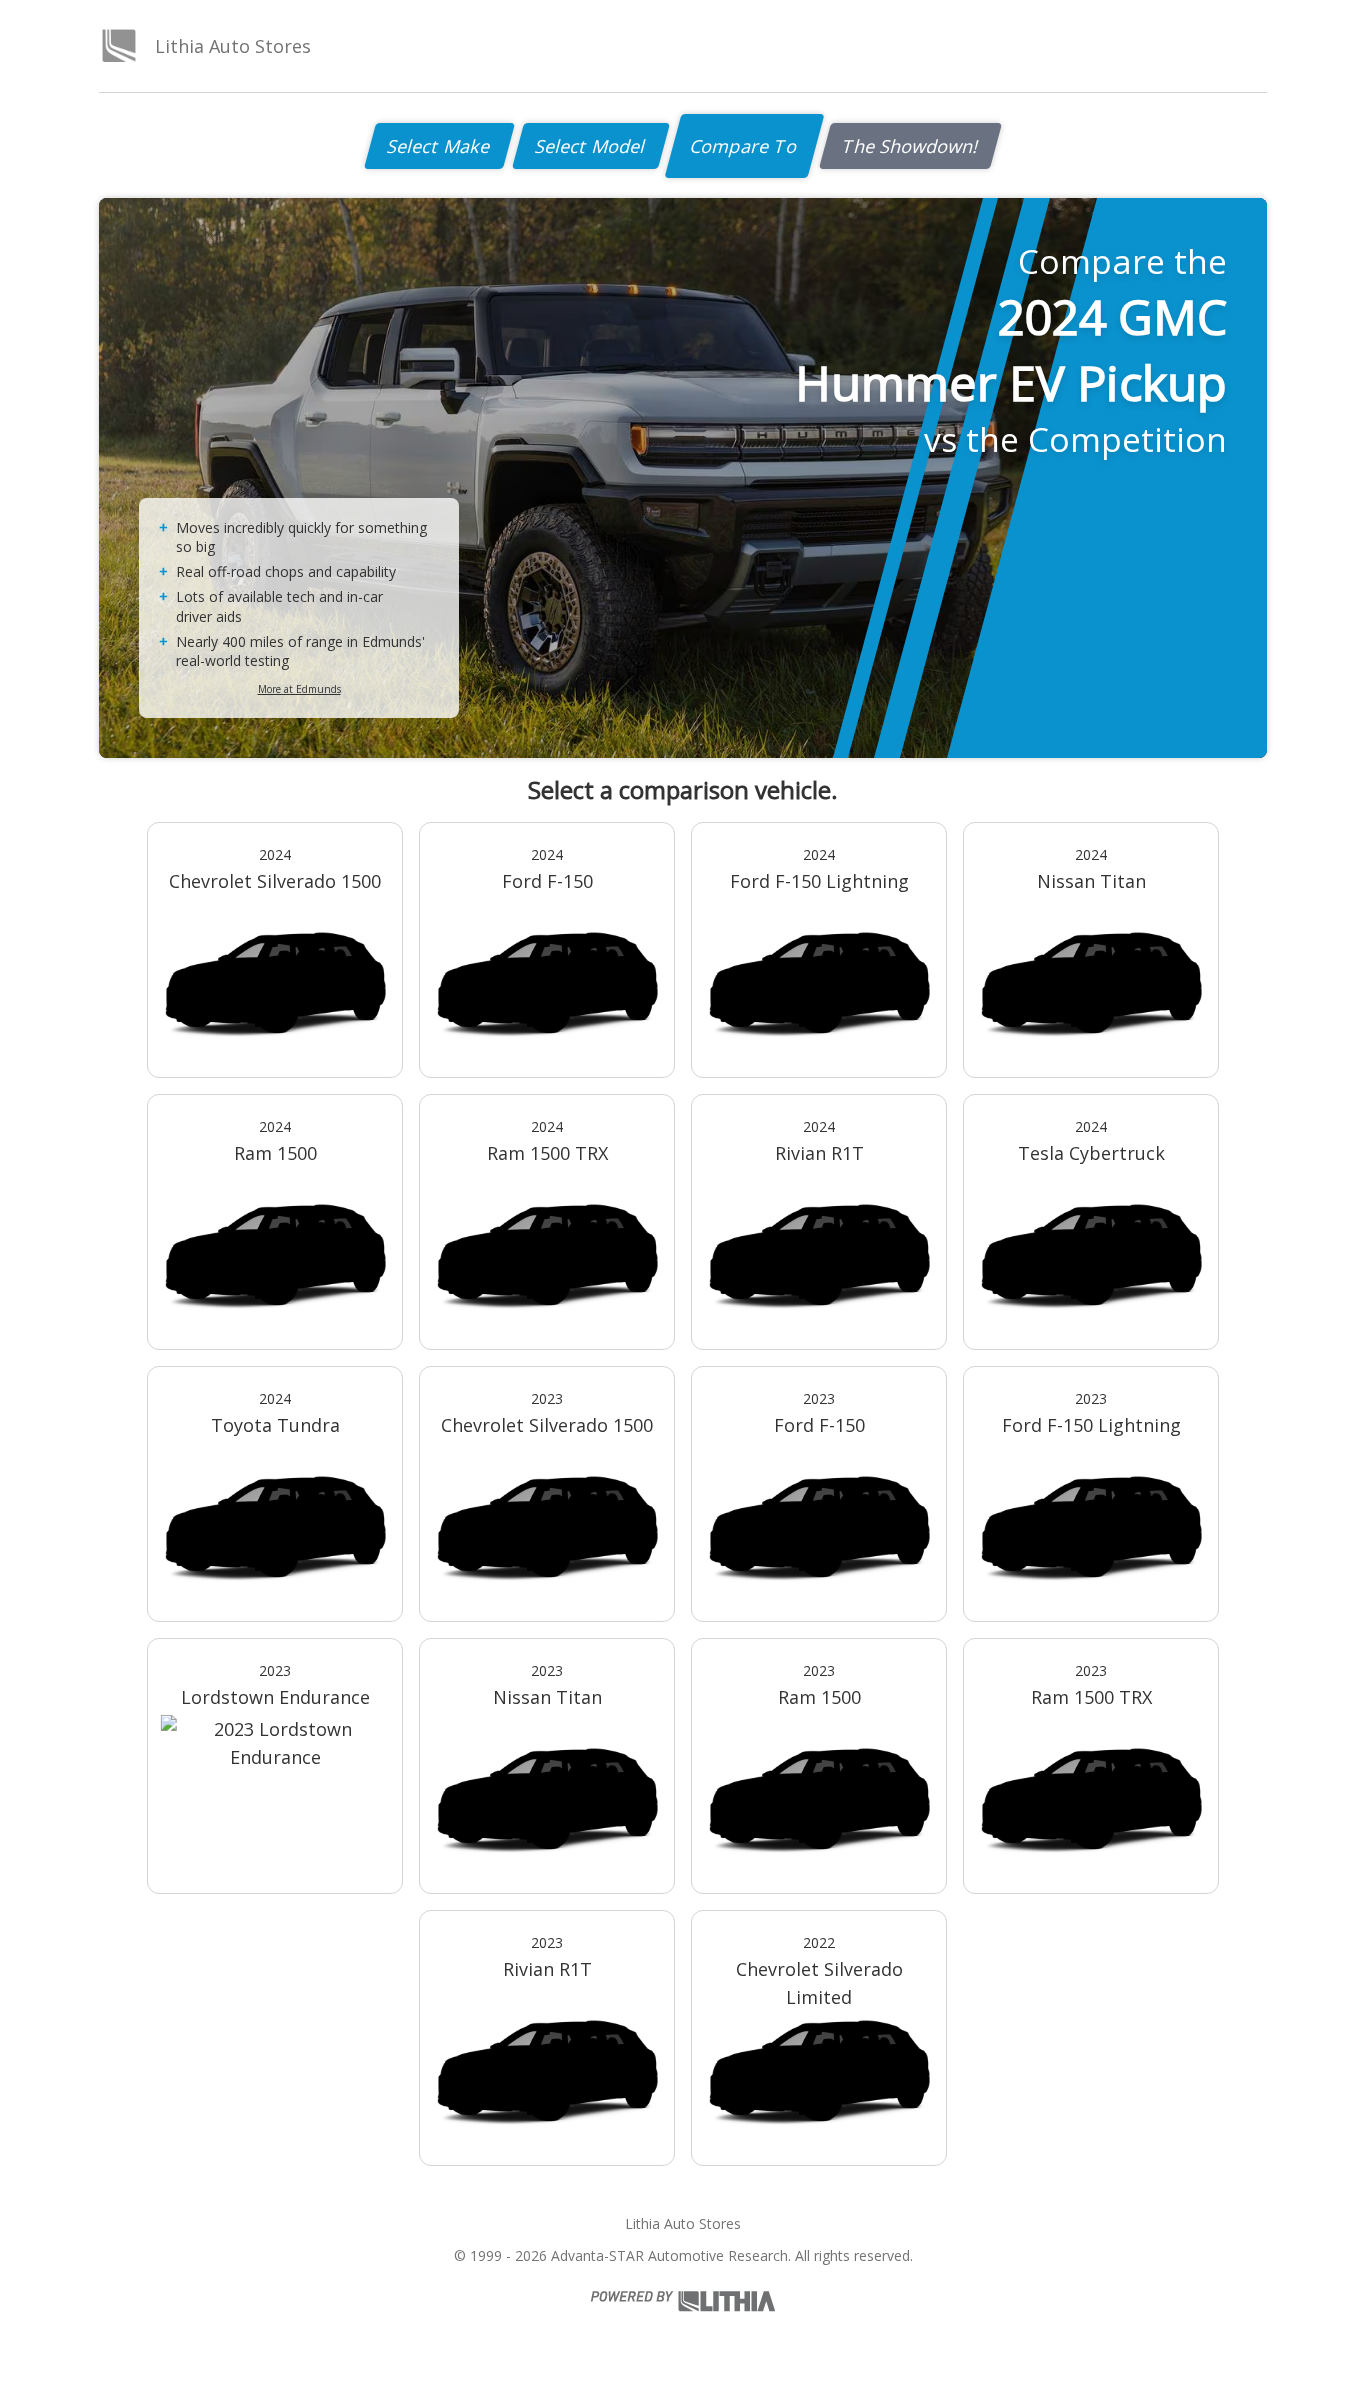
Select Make (439, 146)
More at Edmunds (299, 689)
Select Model (591, 146)
